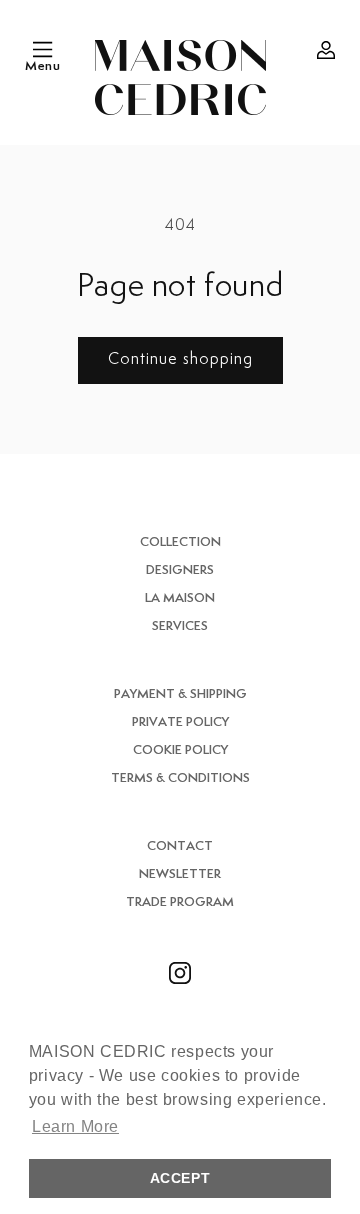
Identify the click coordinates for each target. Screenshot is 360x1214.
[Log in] (326, 50)
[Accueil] (180, 77)
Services (180, 626)
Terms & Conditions (180, 778)
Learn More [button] (75, 1126)
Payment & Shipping (180, 694)
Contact (180, 846)
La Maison (180, 598)
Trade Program (180, 902)
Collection (180, 542)
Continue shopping (180, 359)
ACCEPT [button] (180, 1178)
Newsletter (180, 874)
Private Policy (180, 722)
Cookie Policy (180, 750)
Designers (180, 570)
